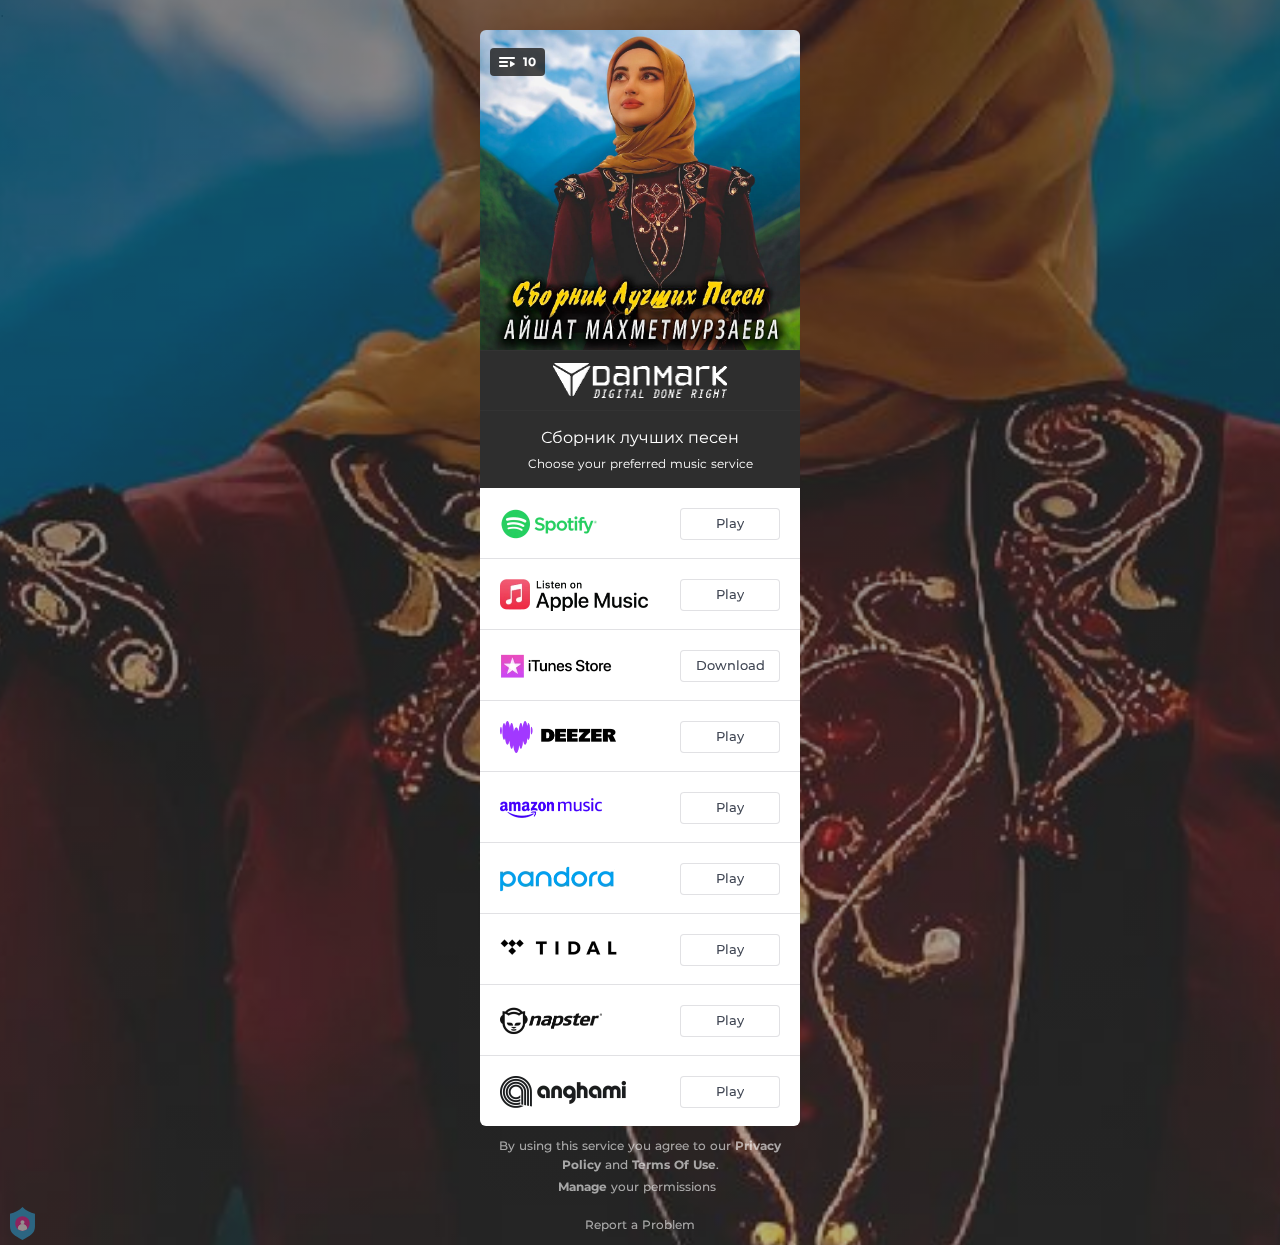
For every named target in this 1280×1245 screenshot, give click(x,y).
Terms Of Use (674, 1164)
